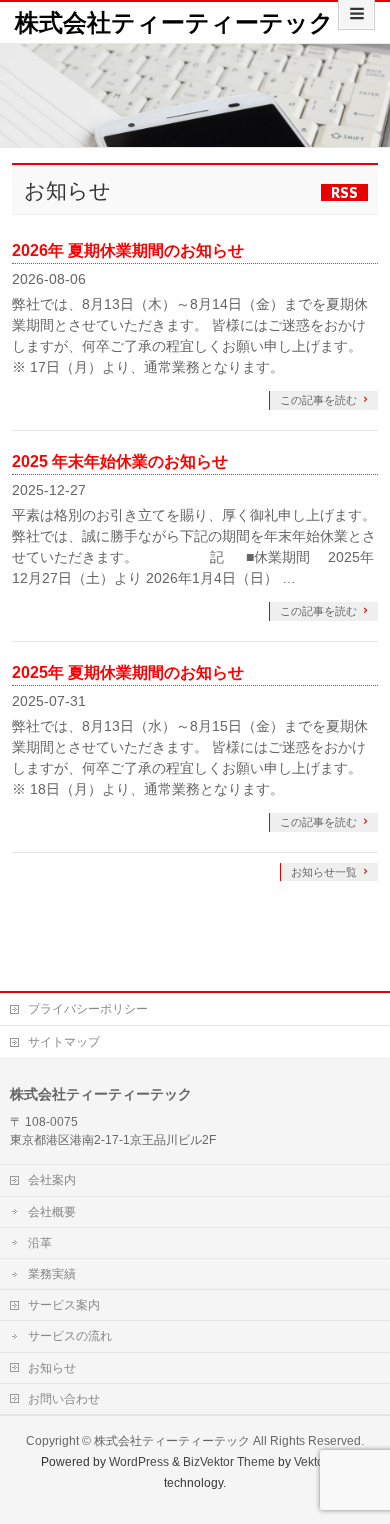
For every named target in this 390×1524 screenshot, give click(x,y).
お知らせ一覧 (324, 872)
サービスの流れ (70, 1336)
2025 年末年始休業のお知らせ (120, 461)
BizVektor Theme (229, 1462)
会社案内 (52, 1180)
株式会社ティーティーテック (174, 22)
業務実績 (52, 1274)
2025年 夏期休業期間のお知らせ (128, 672)
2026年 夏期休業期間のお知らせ (128, 250)
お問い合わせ (64, 1399)
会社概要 (52, 1212)
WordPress (139, 1462)
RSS (344, 192)
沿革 (40, 1243)
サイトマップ (64, 1042)
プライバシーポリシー (88, 1009)
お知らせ (52, 1368)
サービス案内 (64, 1305)
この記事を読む (318, 400)
